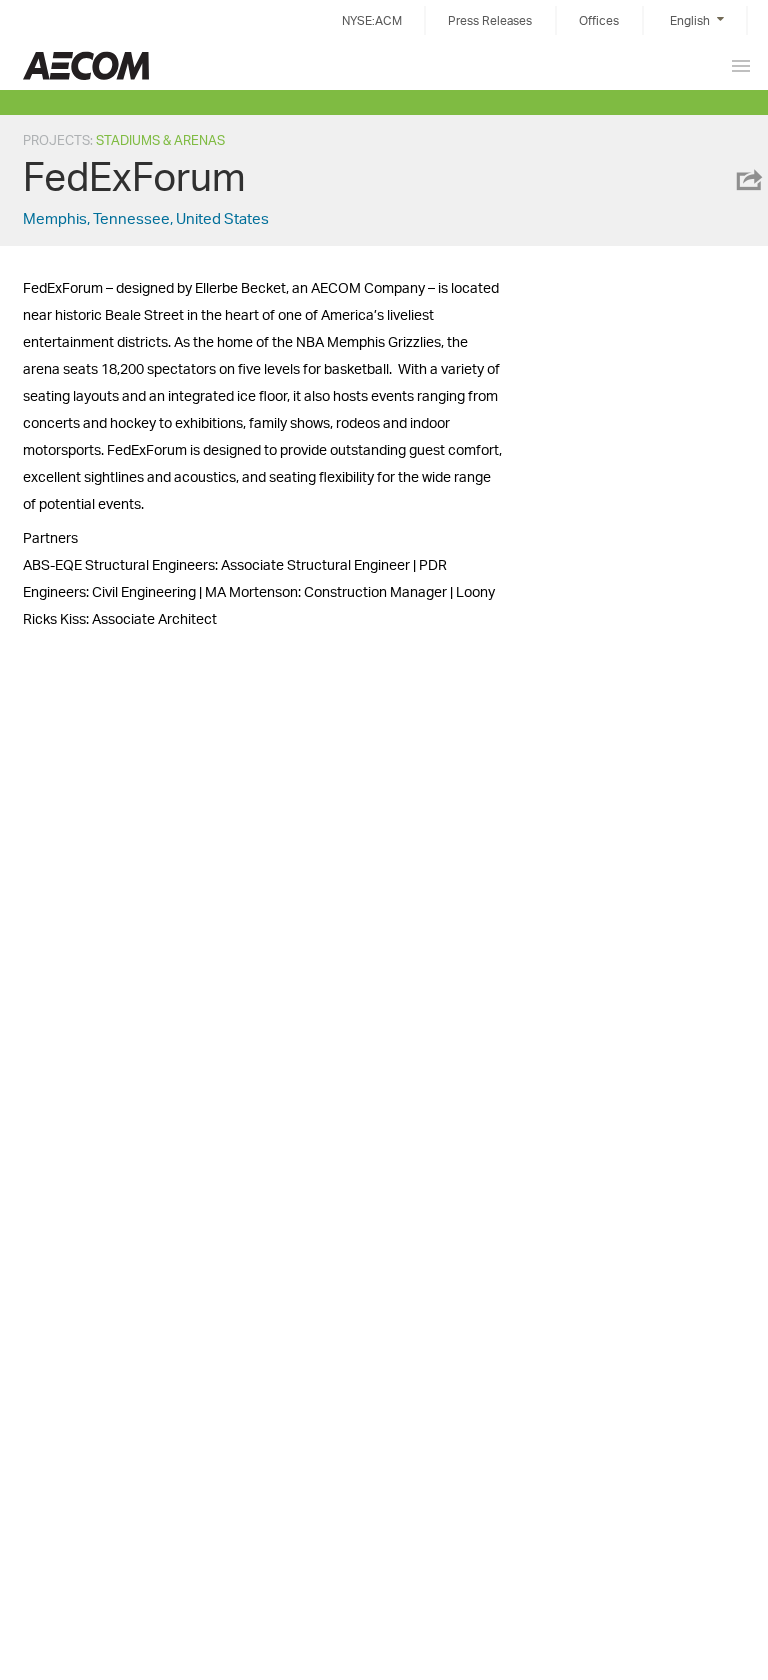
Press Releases (490, 20)
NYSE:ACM (372, 20)
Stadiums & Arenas (160, 140)
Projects (56, 140)
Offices (599, 20)
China (86, 65)
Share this (748, 180)
